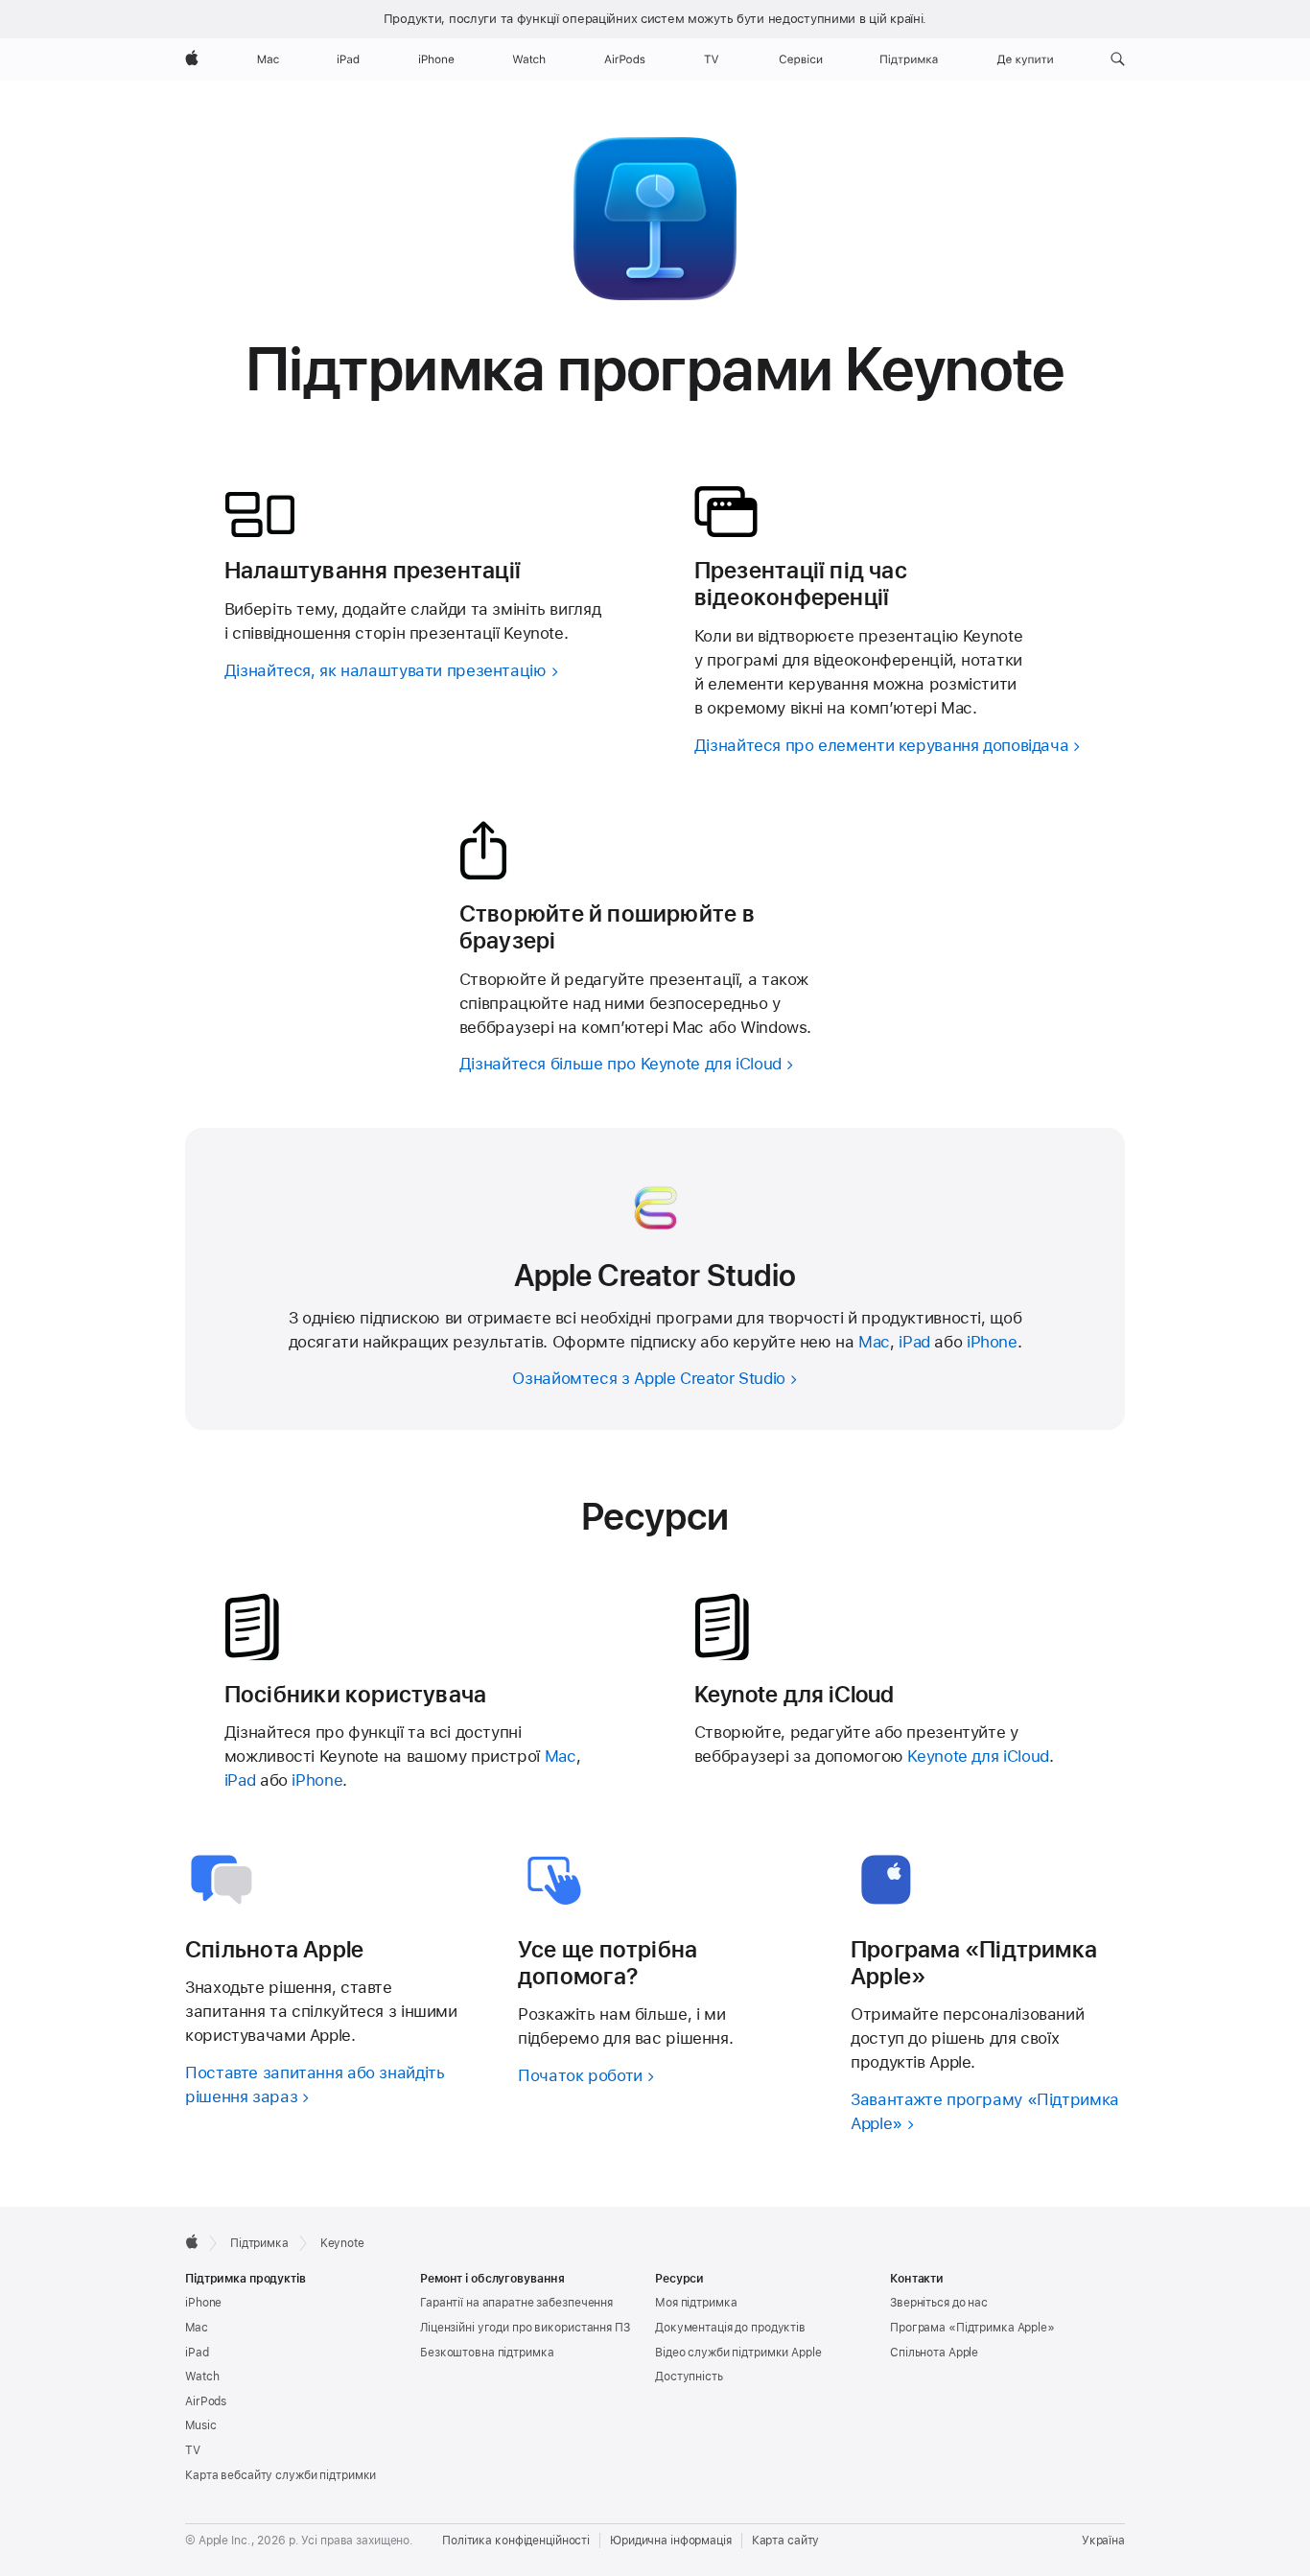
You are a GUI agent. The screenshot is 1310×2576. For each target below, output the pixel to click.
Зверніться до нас (939, 2303)
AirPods (206, 2401)
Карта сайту (786, 2541)
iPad (914, 1342)
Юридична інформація (671, 2541)
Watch (202, 2377)
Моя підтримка (696, 2303)
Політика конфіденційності (516, 2541)
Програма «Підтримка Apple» (972, 2328)
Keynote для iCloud (978, 1756)
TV (193, 2450)
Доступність (689, 2377)
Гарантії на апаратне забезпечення (516, 2303)
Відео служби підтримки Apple (738, 2353)
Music (200, 2425)
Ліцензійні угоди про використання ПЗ (525, 2328)
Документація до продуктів (730, 2328)
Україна (1103, 2541)
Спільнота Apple (934, 2353)
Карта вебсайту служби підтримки (281, 2475)
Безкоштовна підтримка (487, 2353)
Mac (874, 1342)
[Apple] (192, 2241)
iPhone (992, 1342)
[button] (1118, 59)
